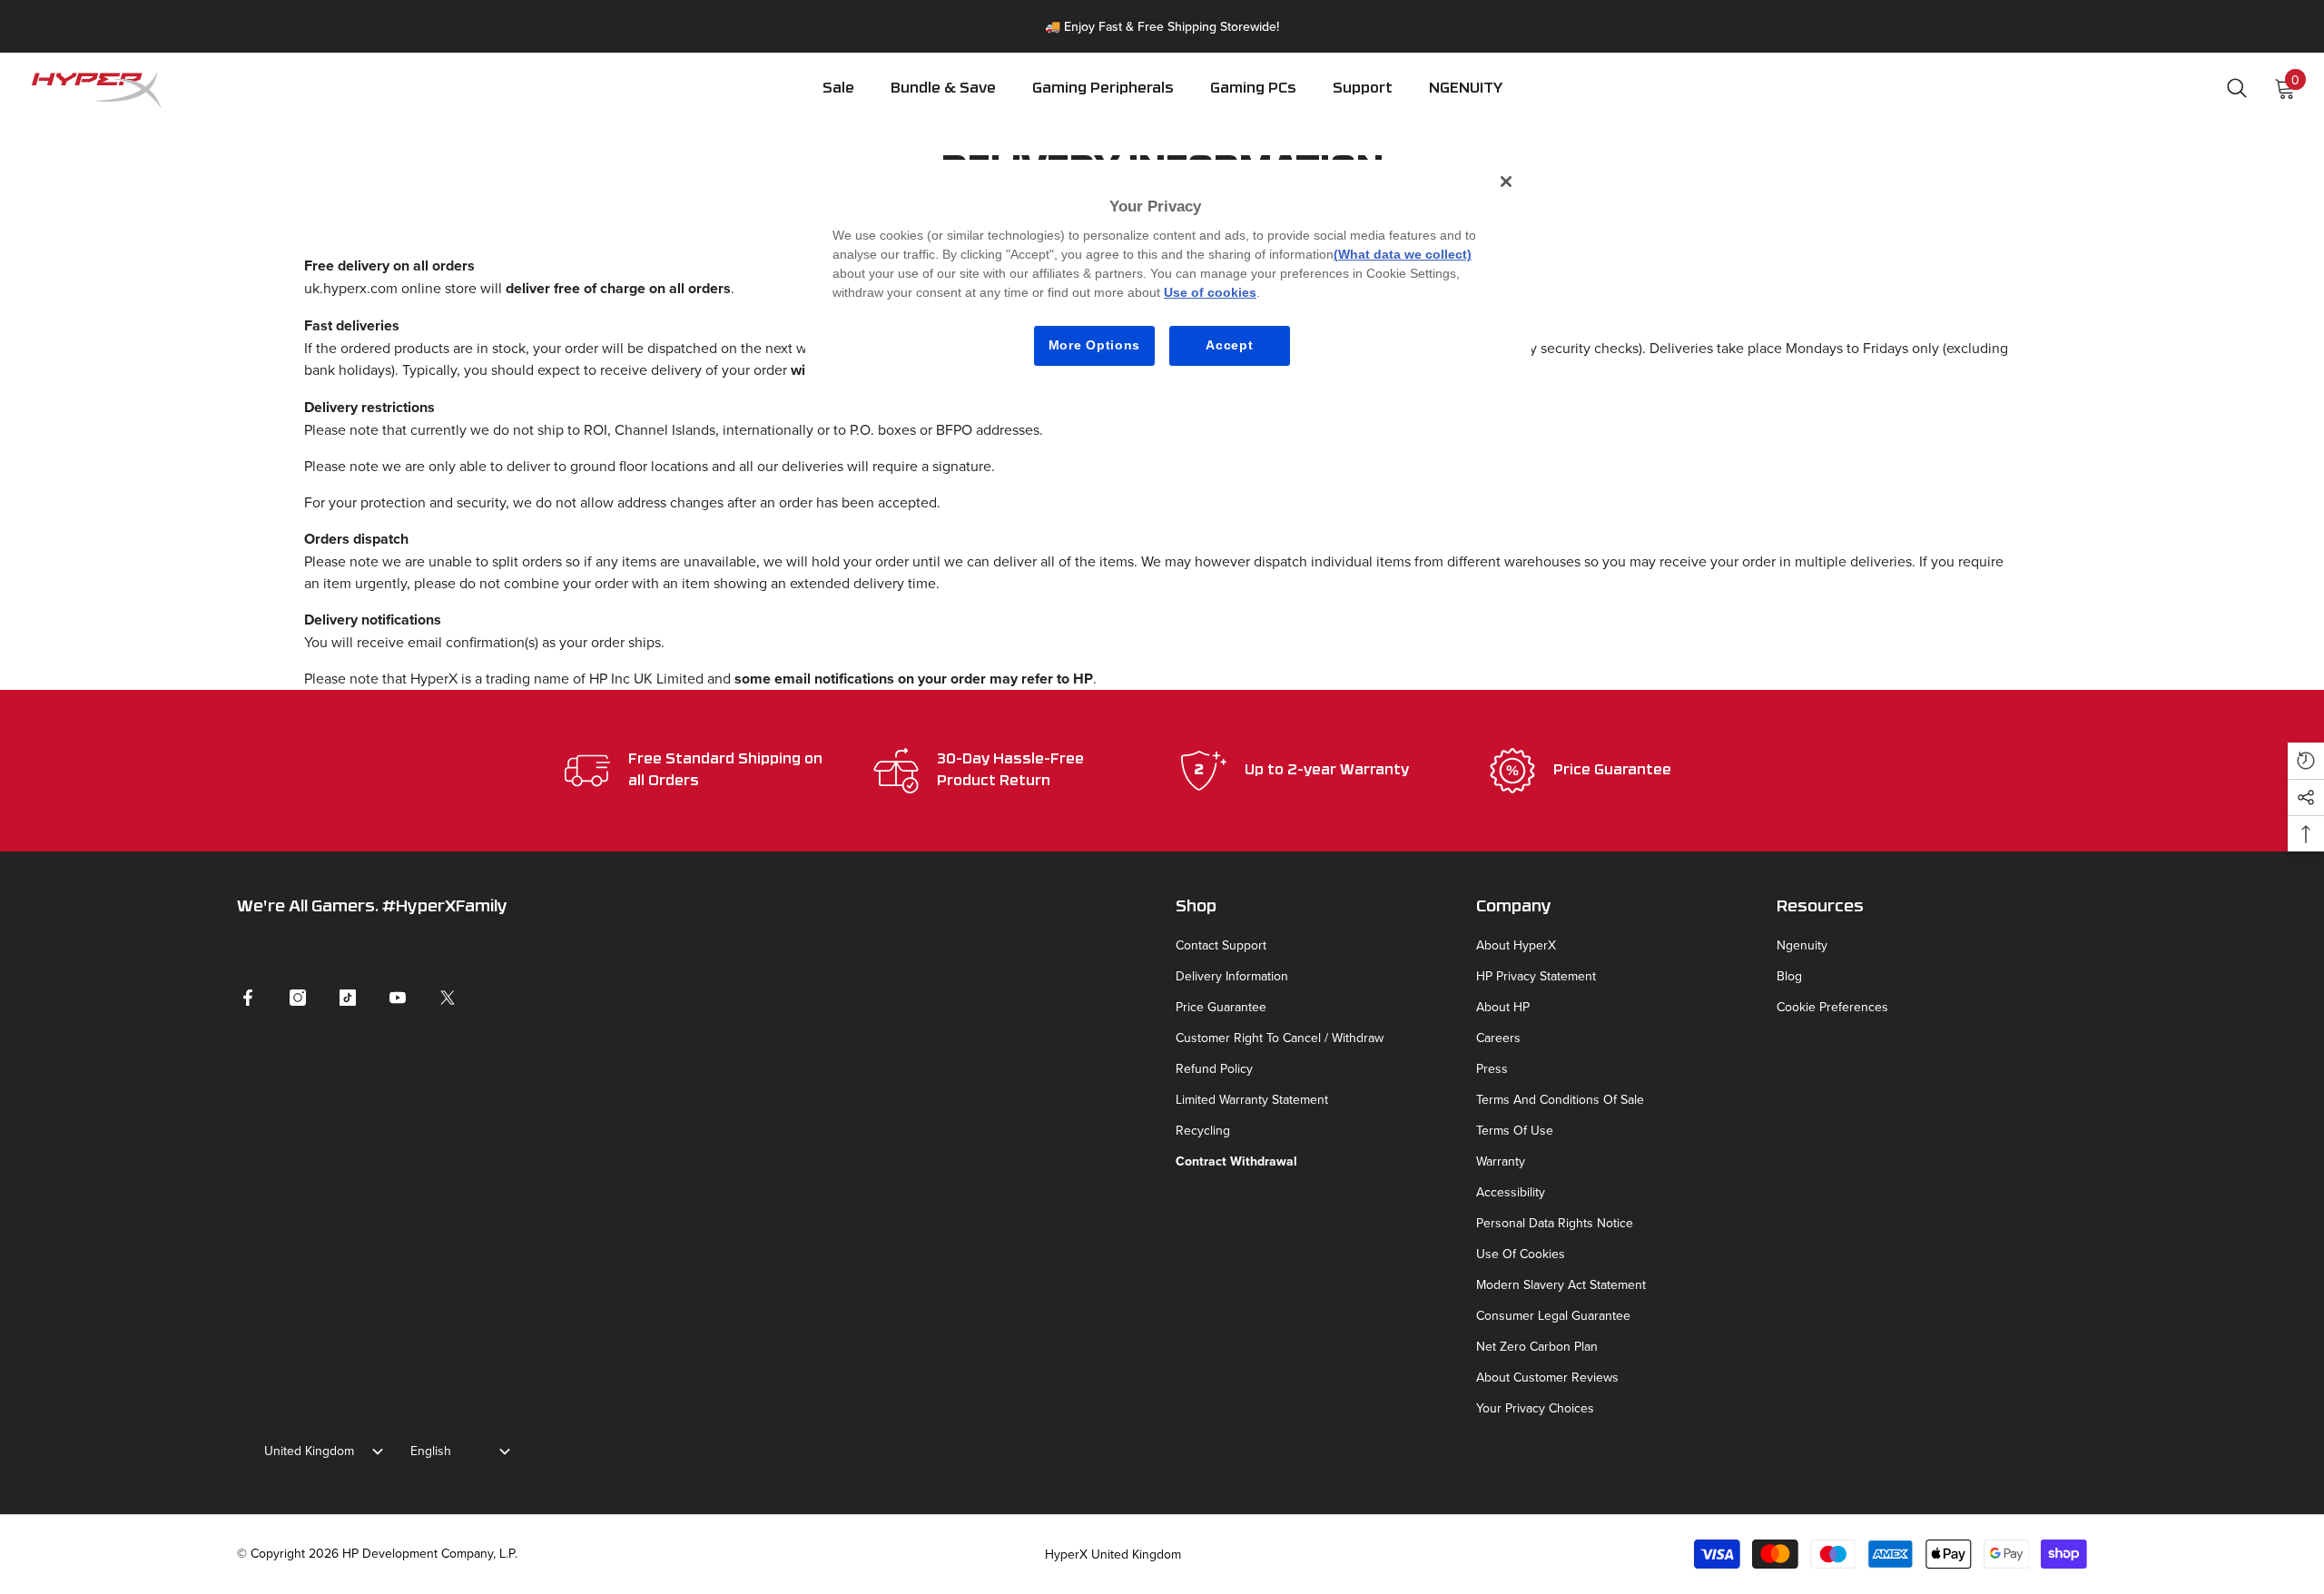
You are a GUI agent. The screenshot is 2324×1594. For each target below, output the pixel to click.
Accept (1229, 345)
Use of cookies (1210, 292)
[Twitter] (448, 998)
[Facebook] (248, 998)
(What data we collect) (1403, 254)
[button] (1103, 101)
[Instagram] (298, 998)
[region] (1168, 275)
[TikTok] (348, 998)
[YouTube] (398, 998)
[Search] (2237, 88)
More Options (1094, 345)
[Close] (1506, 182)
